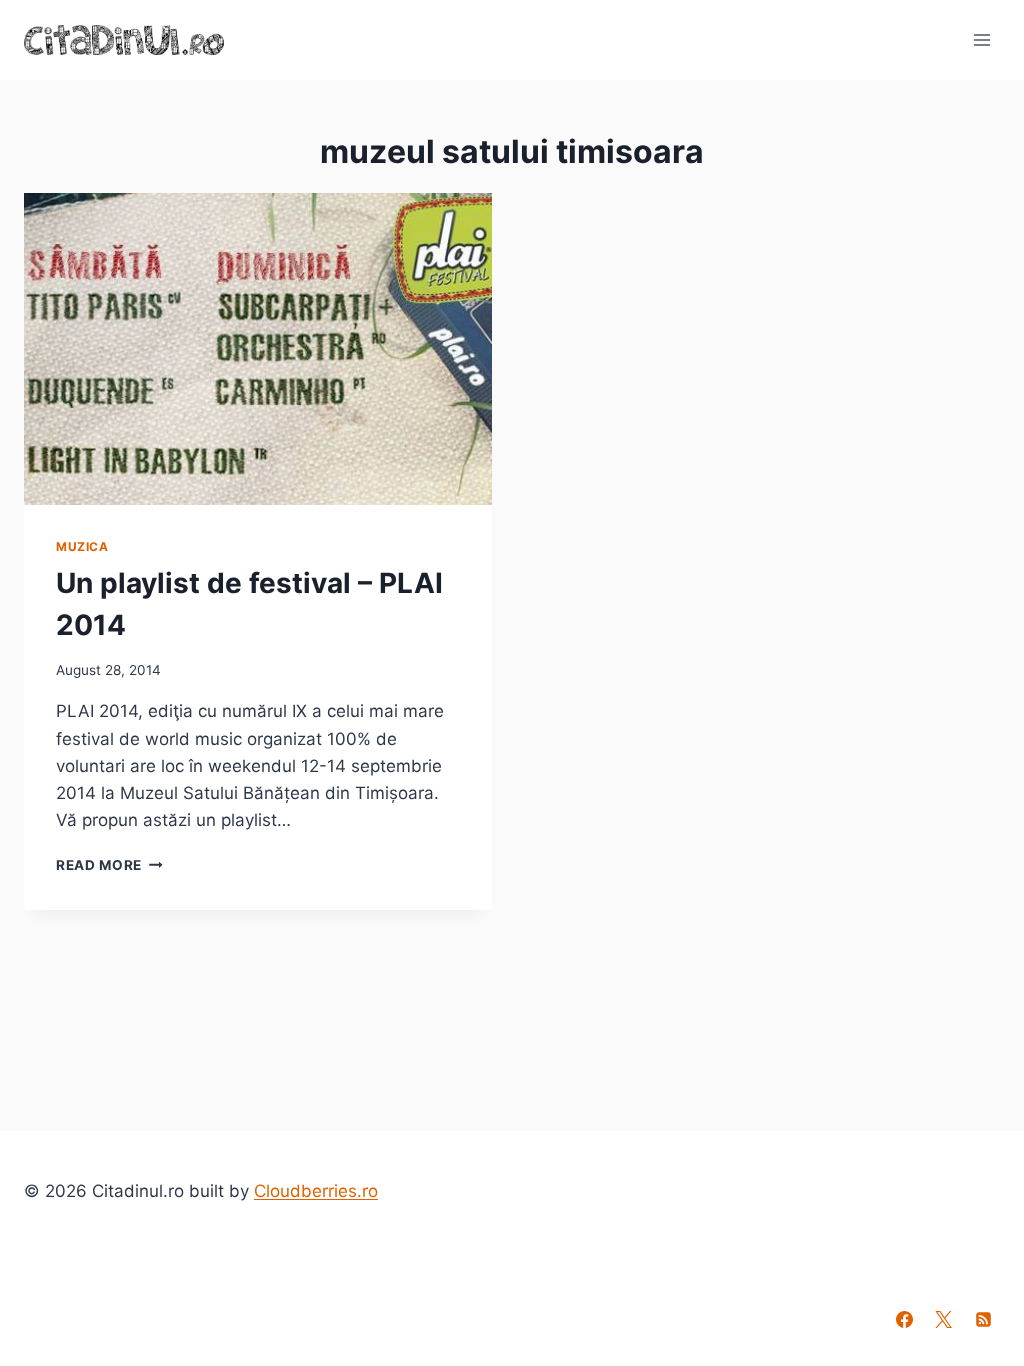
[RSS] (983, 1319)
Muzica (82, 546)
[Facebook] (905, 1319)
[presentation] (258, 349)
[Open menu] (981, 39)
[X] (944, 1319)
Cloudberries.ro (316, 1191)
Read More (109, 865)
